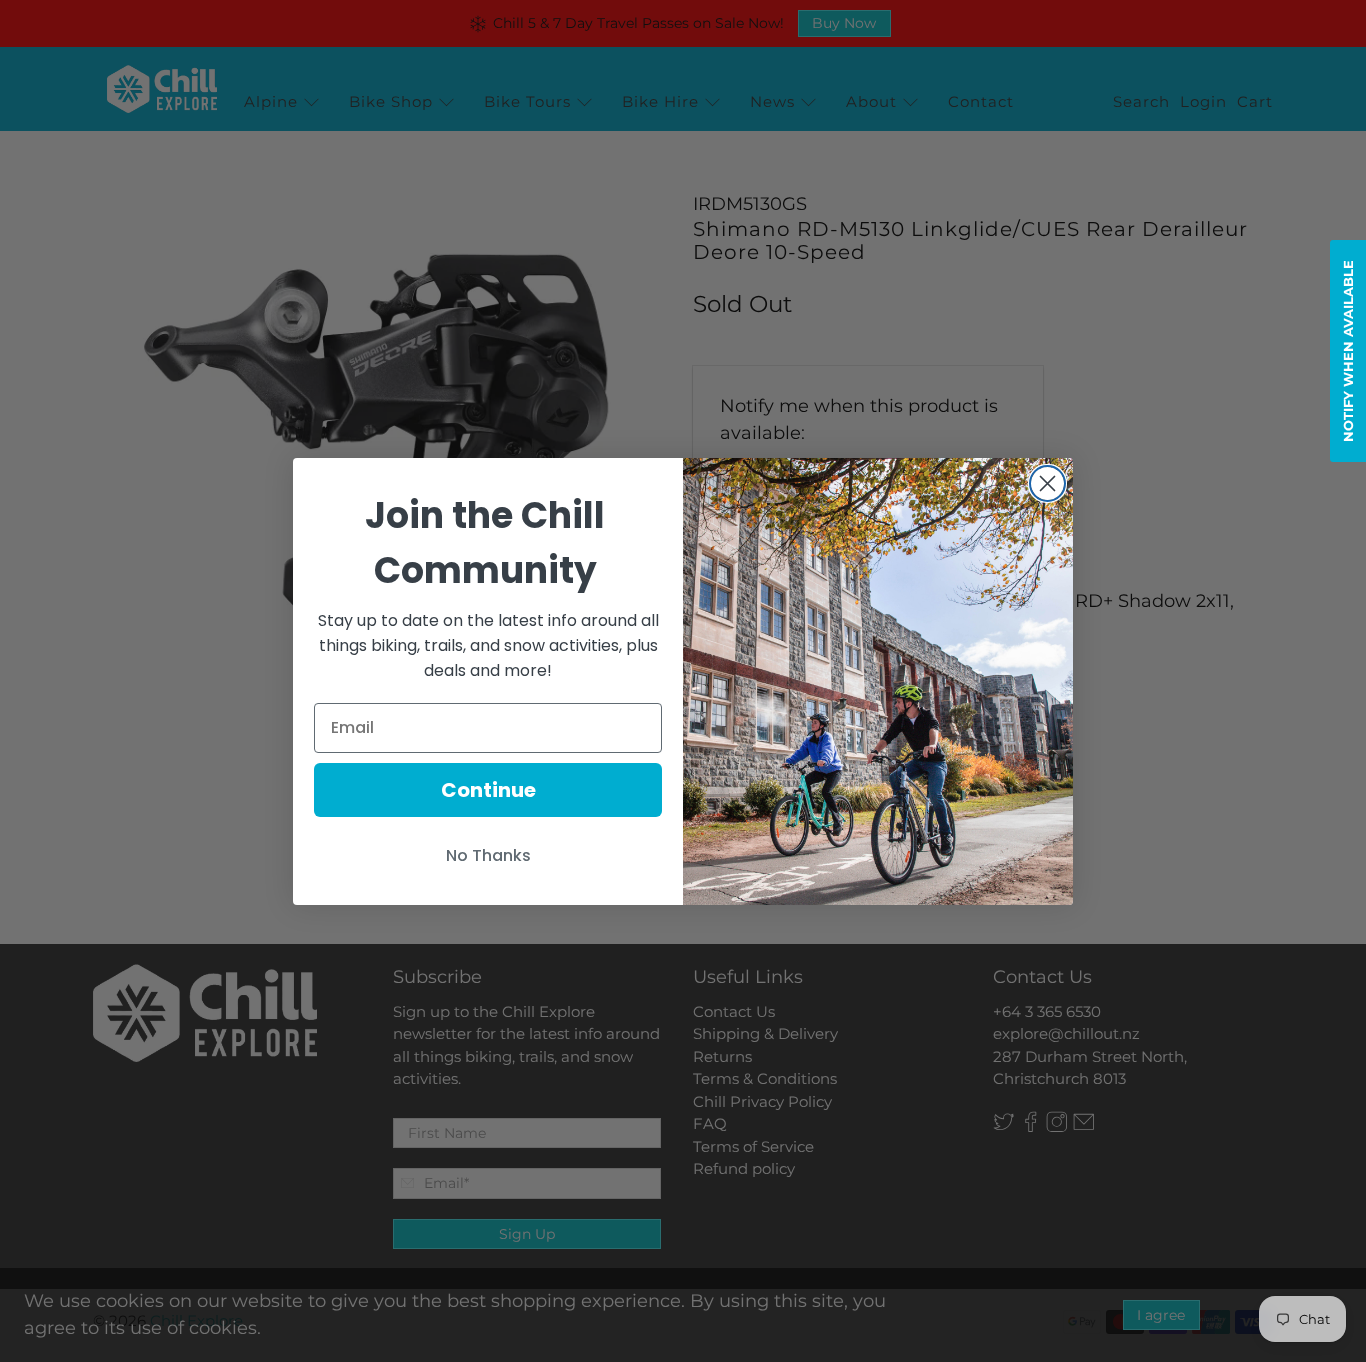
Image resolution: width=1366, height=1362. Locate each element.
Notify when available (1348, 351)
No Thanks (488, 855)
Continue (488, 790)
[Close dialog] (1047, 483)
